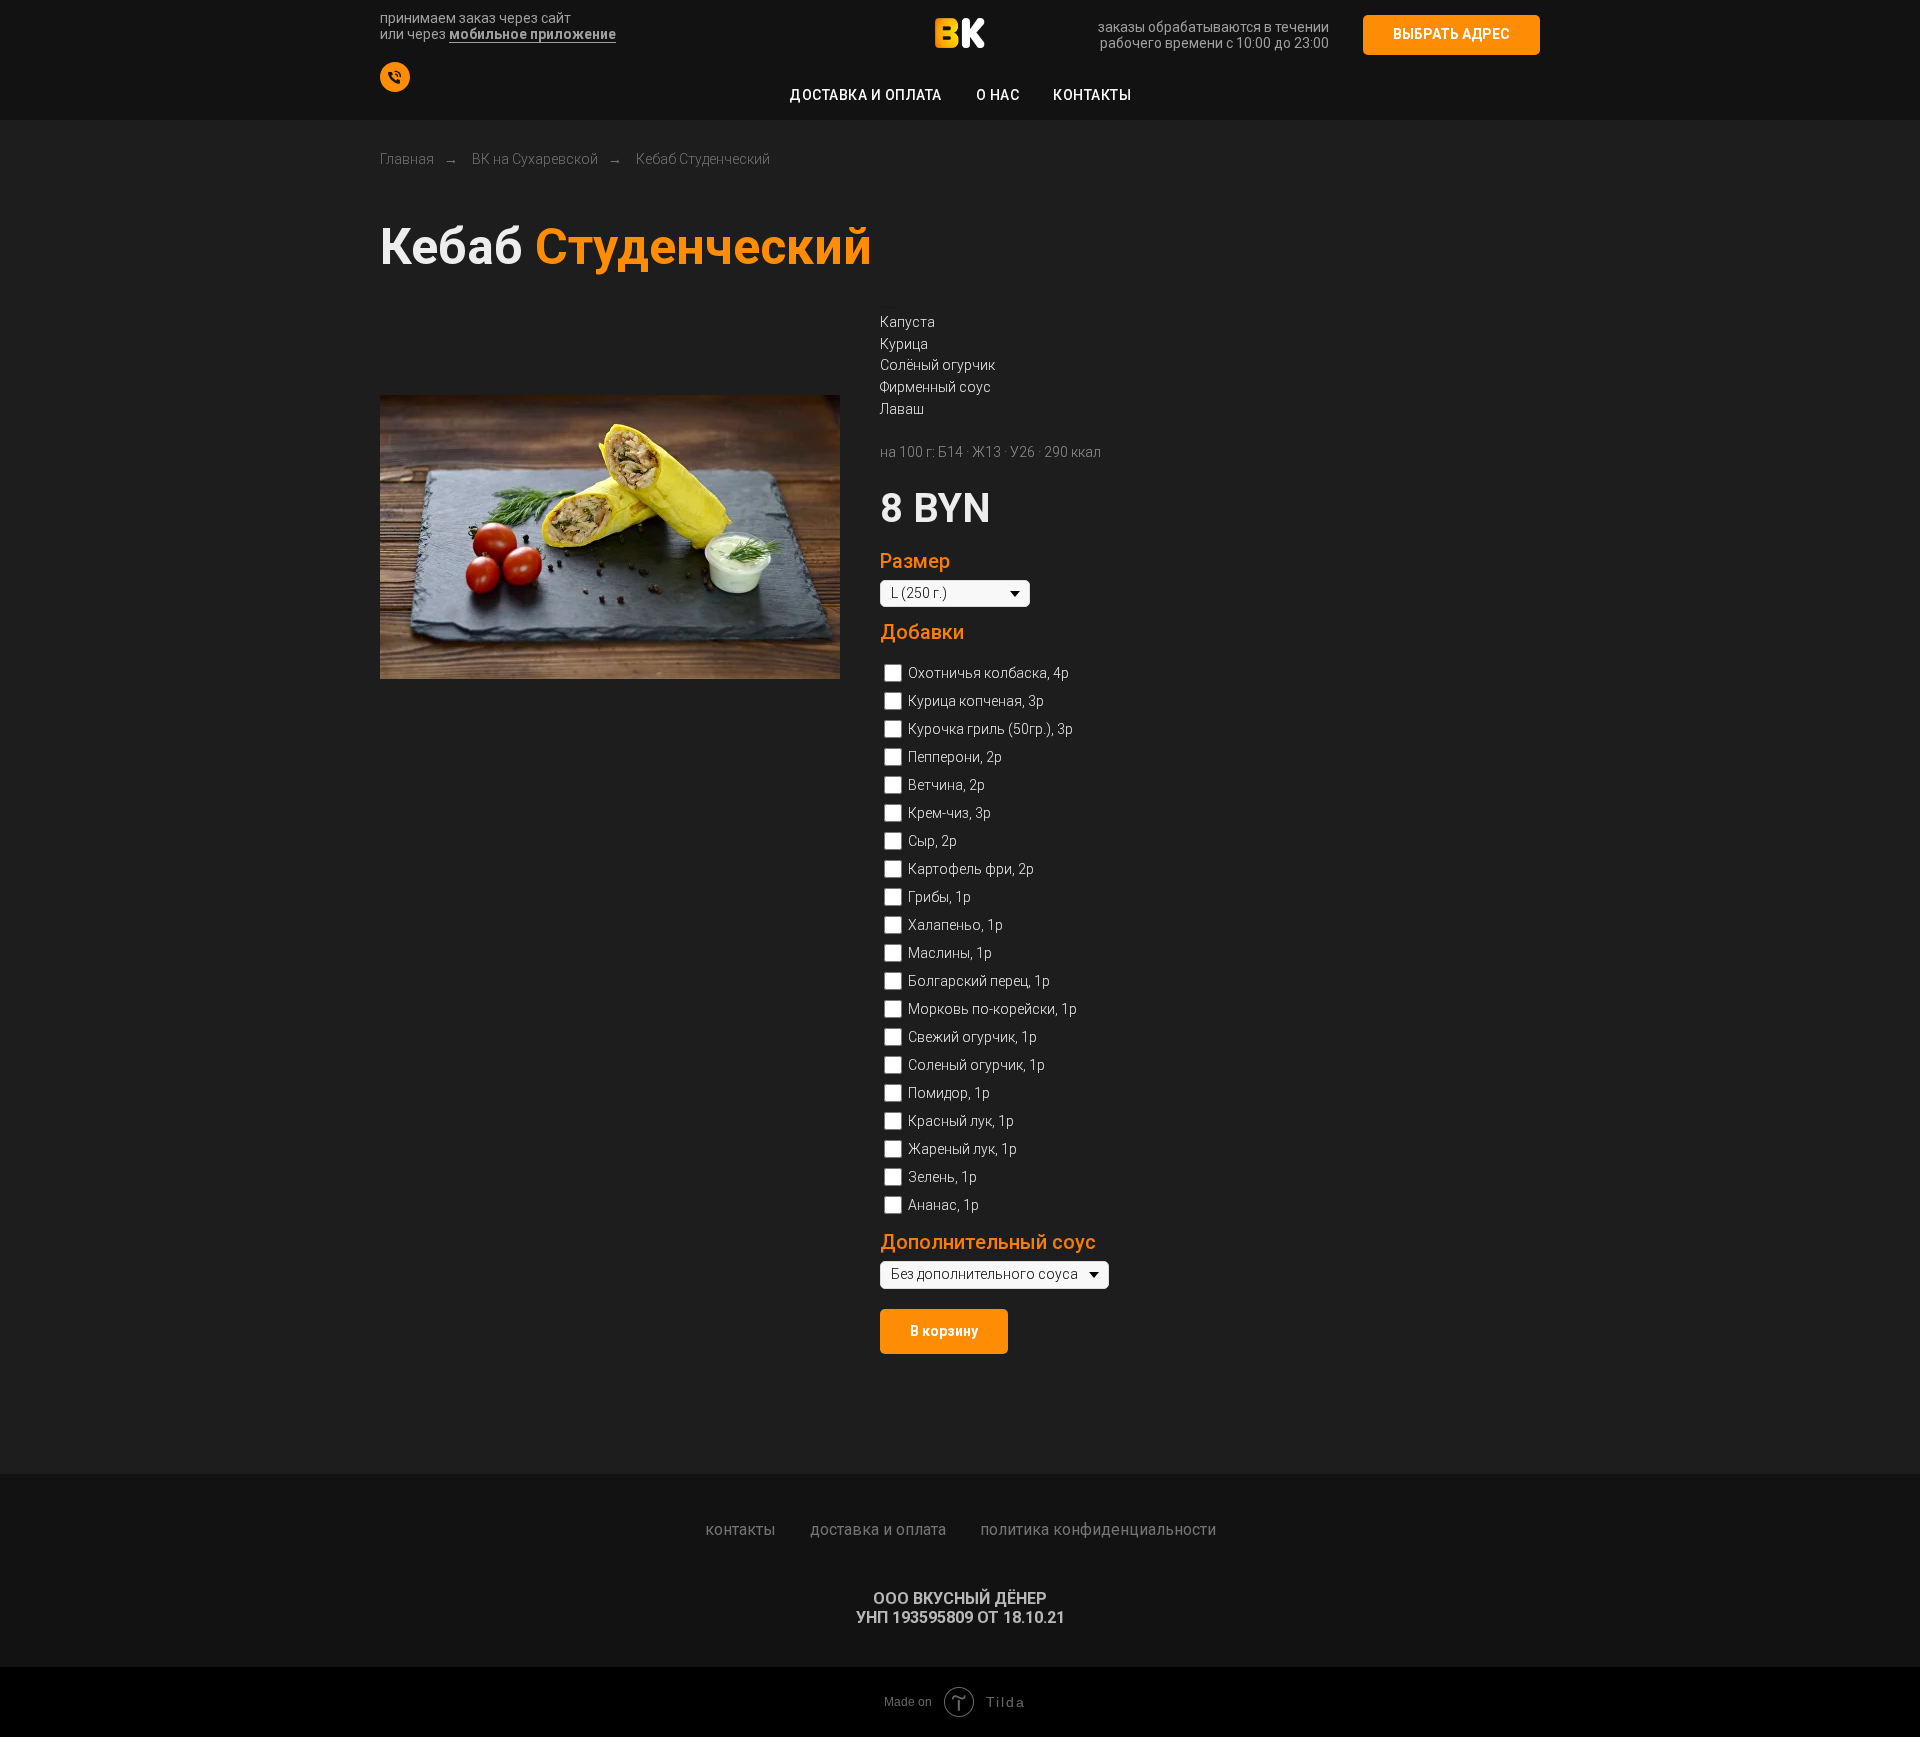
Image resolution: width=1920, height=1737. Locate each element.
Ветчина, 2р (946, 785)
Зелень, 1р (942, 1177)
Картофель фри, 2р (971, 869)
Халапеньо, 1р (955, 925)
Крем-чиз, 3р (949, 813)
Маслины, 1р (950, 953)
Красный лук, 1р (961, 1121)
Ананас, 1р (943, 1205)
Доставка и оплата (865, 95)
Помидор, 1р (949, 1093)
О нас (998, 95)
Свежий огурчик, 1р (972, 1037)
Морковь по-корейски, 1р (992, 1009)
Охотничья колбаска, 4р (988, 673)
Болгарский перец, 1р (979, 981)
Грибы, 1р (939, 897)
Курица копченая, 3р (976, 701)
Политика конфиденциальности (1098, 1529)
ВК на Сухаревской (535, 159)
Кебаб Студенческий (703, 159)
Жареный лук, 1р (962, 1149)
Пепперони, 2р (955, 757)
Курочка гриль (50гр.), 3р (990, 729)
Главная (407, 159)
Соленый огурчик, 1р (976, 1065)
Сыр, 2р (932, 841)
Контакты (1092, 95)
